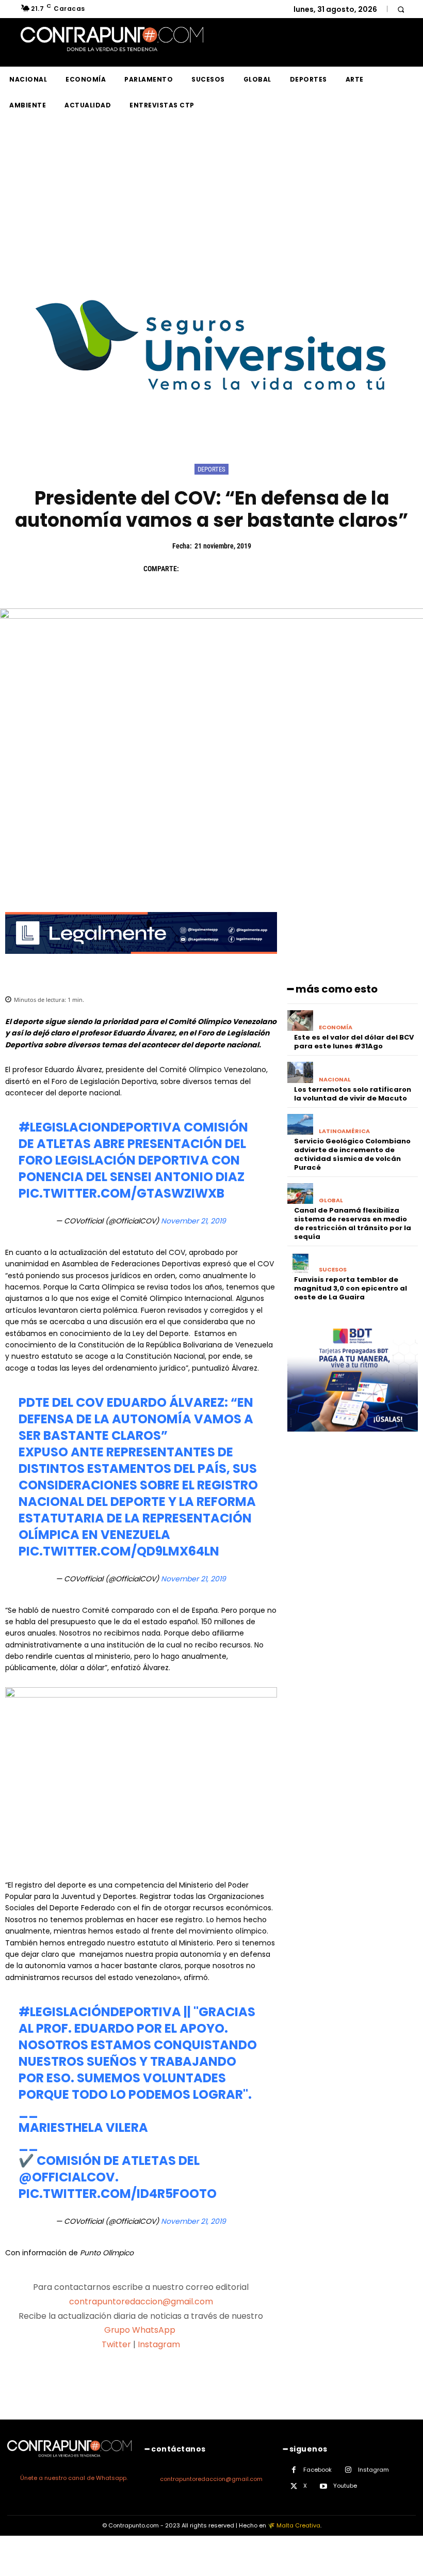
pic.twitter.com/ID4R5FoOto (118, 2194)
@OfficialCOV (67, 2177)
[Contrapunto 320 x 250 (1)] (353, 1440)
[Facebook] (192, 569)
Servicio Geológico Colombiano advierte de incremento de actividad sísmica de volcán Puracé (352, 1154)
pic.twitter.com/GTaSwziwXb (121, 1193)
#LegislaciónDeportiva (100, 2012)
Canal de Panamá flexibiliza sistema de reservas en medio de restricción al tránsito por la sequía (353, 1223)
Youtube (345, 2486)
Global (331, 1200)
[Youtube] (324, 2486)
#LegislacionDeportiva (100, 1127)
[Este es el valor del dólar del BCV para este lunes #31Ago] (300, 1021)
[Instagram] (348, 2470)
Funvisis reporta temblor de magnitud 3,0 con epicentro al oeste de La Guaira (351, 1288)
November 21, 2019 (193, 1221)
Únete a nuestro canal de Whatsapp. (74, 2478)
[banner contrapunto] (141, 962)
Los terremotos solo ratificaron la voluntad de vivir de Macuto (353, 1094)
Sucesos (333, 1270)
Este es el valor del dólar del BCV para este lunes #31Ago (354, 1042)
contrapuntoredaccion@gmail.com (141, 2302)
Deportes (211, 469)
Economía (336, 1027)
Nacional (335, 1080)
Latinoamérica (344, 1131)
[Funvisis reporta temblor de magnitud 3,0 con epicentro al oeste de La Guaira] (300, 1263)
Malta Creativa (298, 2525)
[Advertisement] (211, 196)
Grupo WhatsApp (141, 2330)
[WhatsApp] (263, 569)
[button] (401, 9)
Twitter (116, 2344)
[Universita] (212, 429)
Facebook (318, 2470)
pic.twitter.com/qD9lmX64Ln (119, 1551)
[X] (216, 569)
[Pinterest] (239, 569)
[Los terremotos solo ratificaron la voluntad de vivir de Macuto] (300, 1072)
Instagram (159, 2344)
